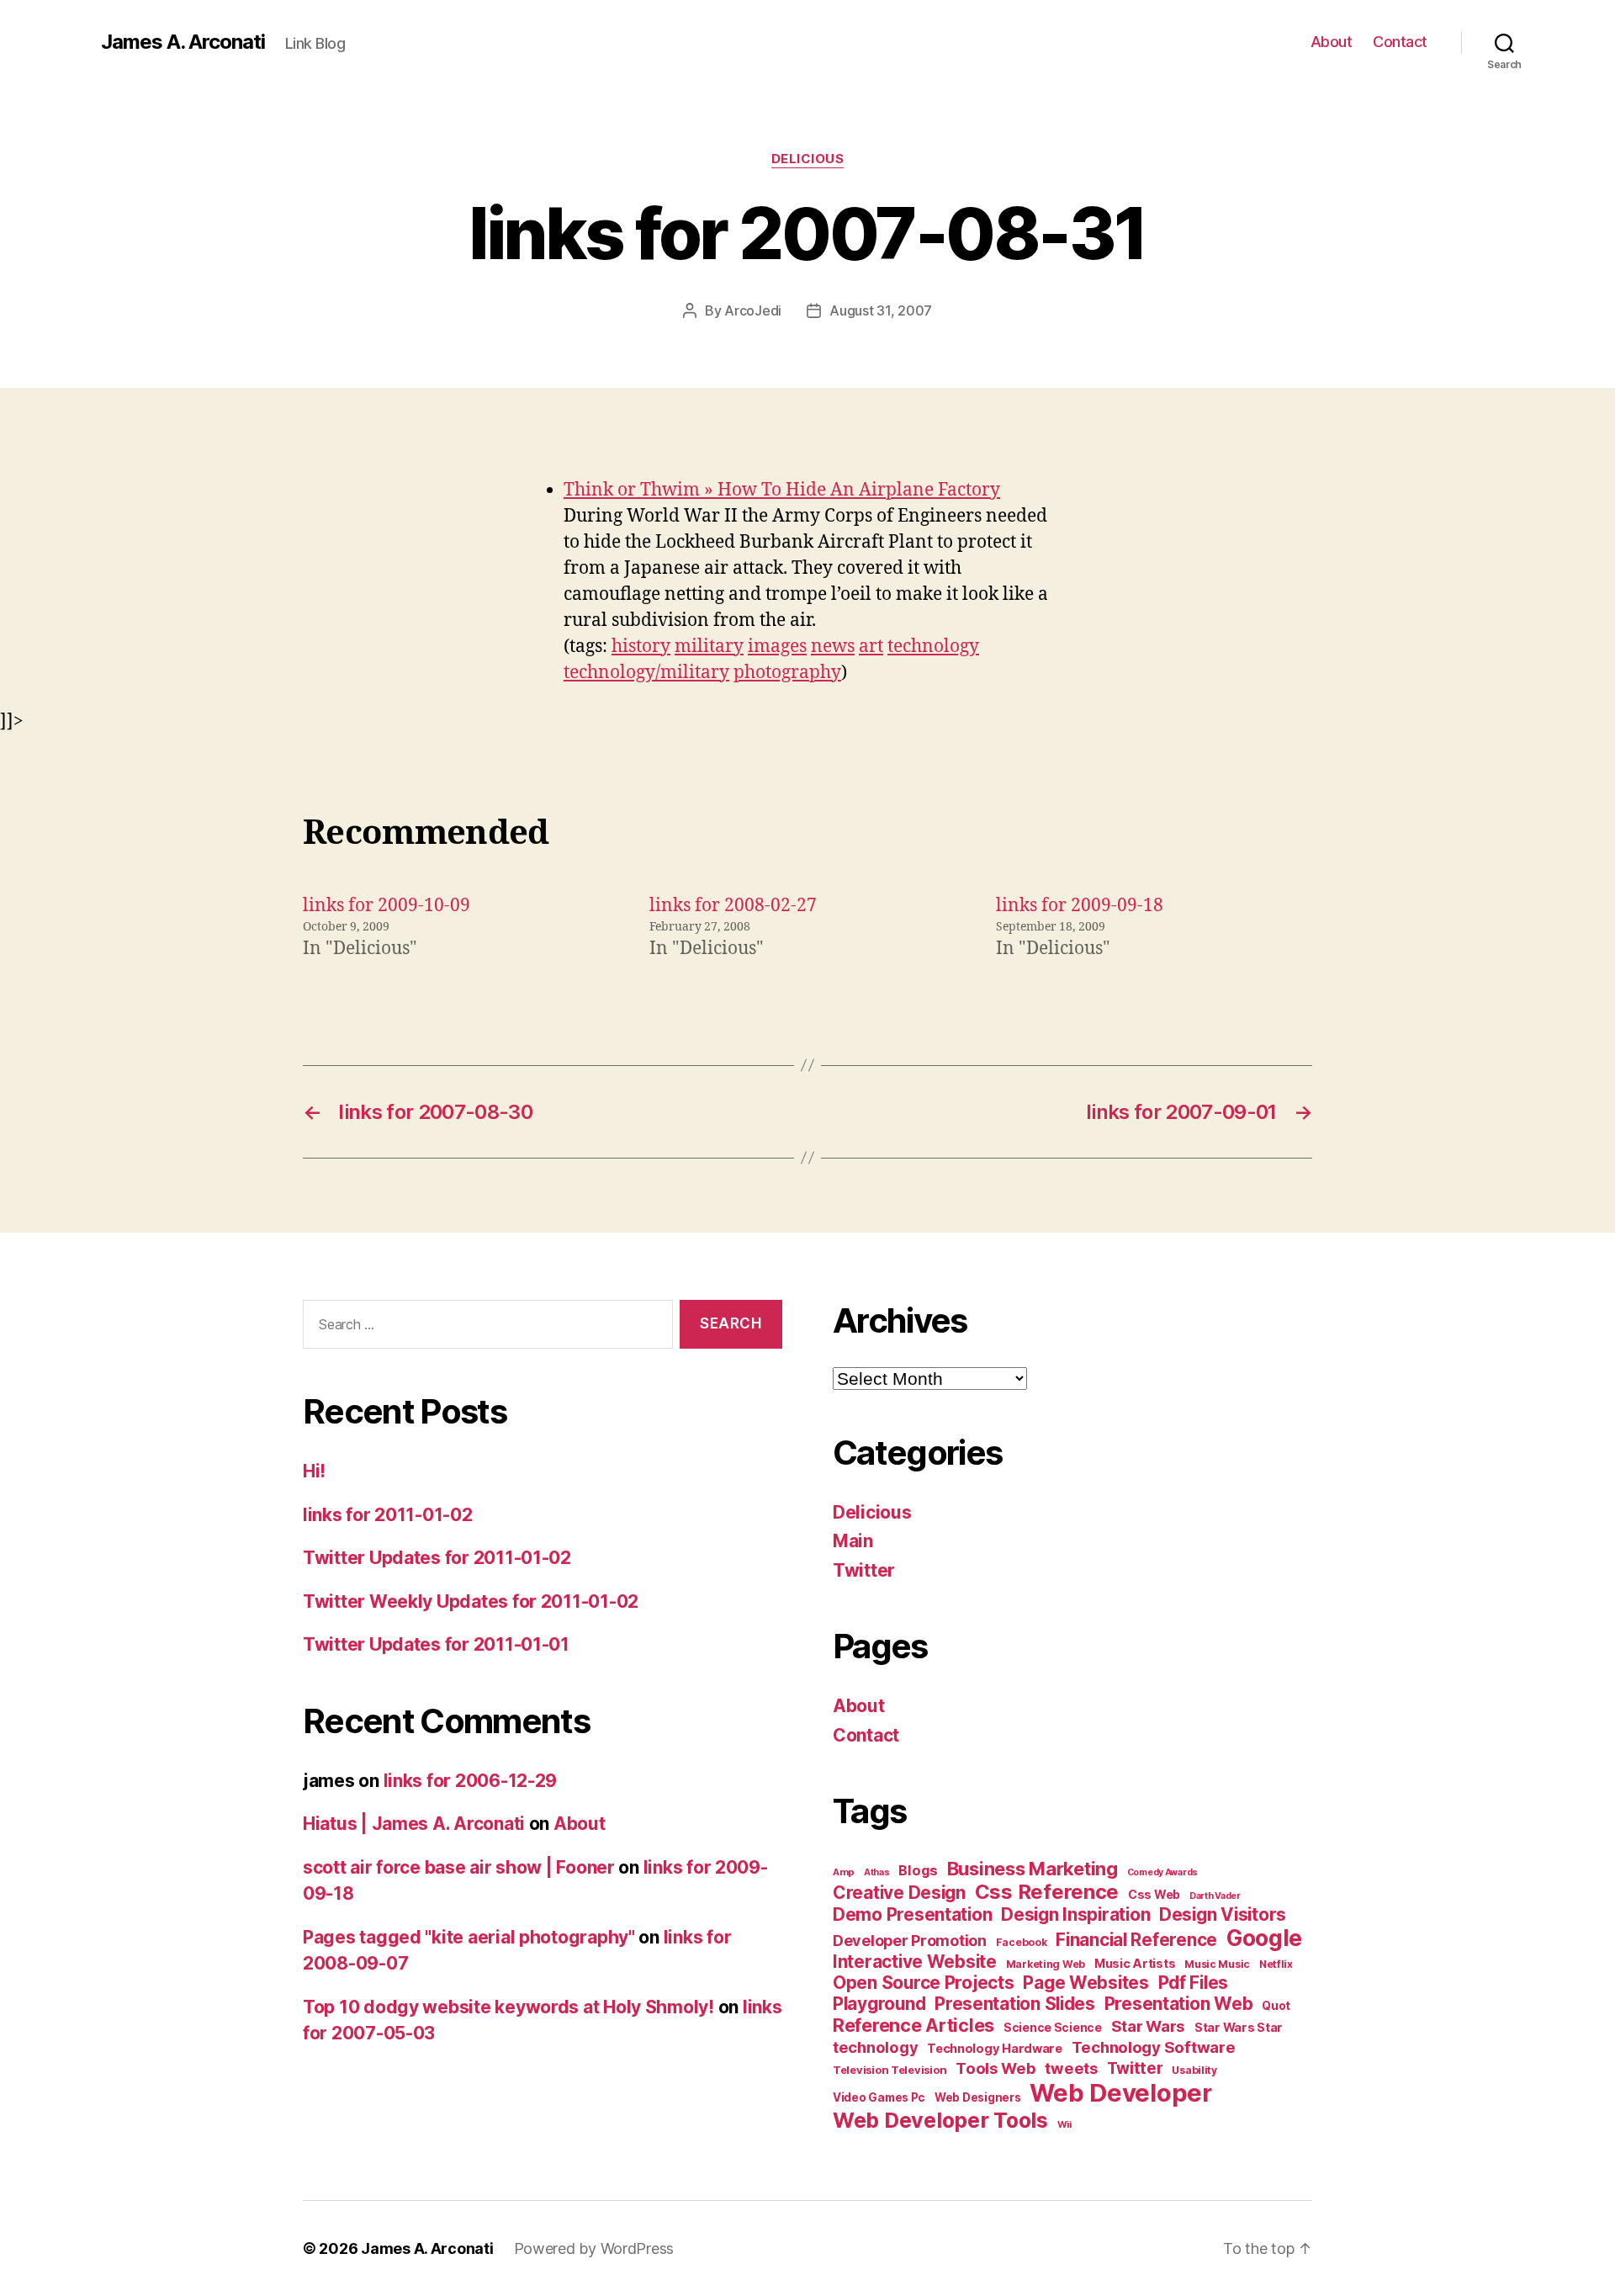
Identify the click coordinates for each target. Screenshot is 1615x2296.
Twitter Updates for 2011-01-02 (437, 1558)
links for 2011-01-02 (388, 1515)
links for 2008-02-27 (733, 906)
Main (853, 1541)
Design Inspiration (1075, 1914)
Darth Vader (1215, 1896)
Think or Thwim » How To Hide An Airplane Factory (782, 490)
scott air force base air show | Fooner (459, 1867)
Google (1264, 1938)
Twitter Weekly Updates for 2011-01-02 (471, 1601)
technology (933, 647)
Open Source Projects (924, 1983)
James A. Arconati (183, 42)
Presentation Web (1179, 2004)
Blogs (918, 1870)
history (641, 647)
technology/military (646, 673)
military (709, 647)
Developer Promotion (910, 1941)
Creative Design (899, 1893)
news (833, 647)
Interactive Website (915, 1962)
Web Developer (1121, 2093)
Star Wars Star (1239, 2028)
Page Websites (1086, 1983)
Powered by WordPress (594, 2248)
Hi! (314, 1471)
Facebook (1022, 1942)
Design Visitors (1223, 1914)
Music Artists (1135, 1964)
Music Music (1217, 1964)
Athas (877, 1872)
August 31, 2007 (881, 310)
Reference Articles (913, 2025)
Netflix (1276, 1964)
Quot (1276, 2006)
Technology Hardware (995, 2049)
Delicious (808, 159)
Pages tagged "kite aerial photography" (469, 1937)
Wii (1064, 2124)
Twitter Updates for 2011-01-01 (436, 1644)
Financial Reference (1136, 1940)
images (777, 647)
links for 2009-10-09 (387, 906)
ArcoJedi (753, 310)
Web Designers (978, 2097)
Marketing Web (1046, 1964)
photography (787, 673)
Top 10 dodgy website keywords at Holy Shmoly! (508, 2007)
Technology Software (1154, 2047)
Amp (844, 1872)
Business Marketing (1033, 1869)
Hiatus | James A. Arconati (414, 1824)
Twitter (864, 1570)
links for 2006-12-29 (471, 1781)
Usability (1194, 2070)
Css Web (1154, 1894)
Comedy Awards (1163, 1872)
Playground (879, 2004)
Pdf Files (1194, 1983)
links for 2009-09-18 (1080, 906)
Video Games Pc (879, 2097)
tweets (1071, 2068)
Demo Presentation (912, 1914)
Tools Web (996, 2068)
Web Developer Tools (940, 2120)
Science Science (1053, 2027)
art (871, 647)
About (1332, 42)
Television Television (890, 2070)
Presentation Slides (1015, 2004)
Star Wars (1149, 2026)
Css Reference (1047, 1892)
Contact (1400, 42)
